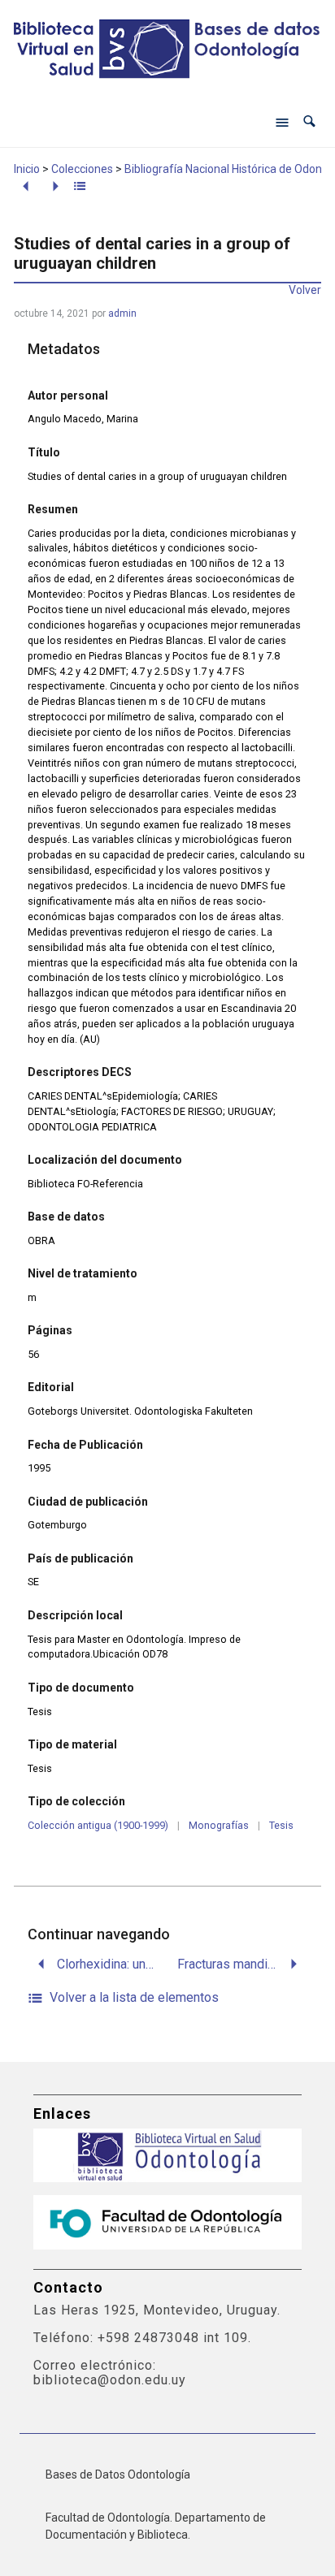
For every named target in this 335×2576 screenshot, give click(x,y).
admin (122, 313)
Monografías (219, 1825)
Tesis (281, 1825)
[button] (309, 121)
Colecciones (82, 169)
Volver (305, 290)
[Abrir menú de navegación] (282, 122)
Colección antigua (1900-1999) (98, 1825)
